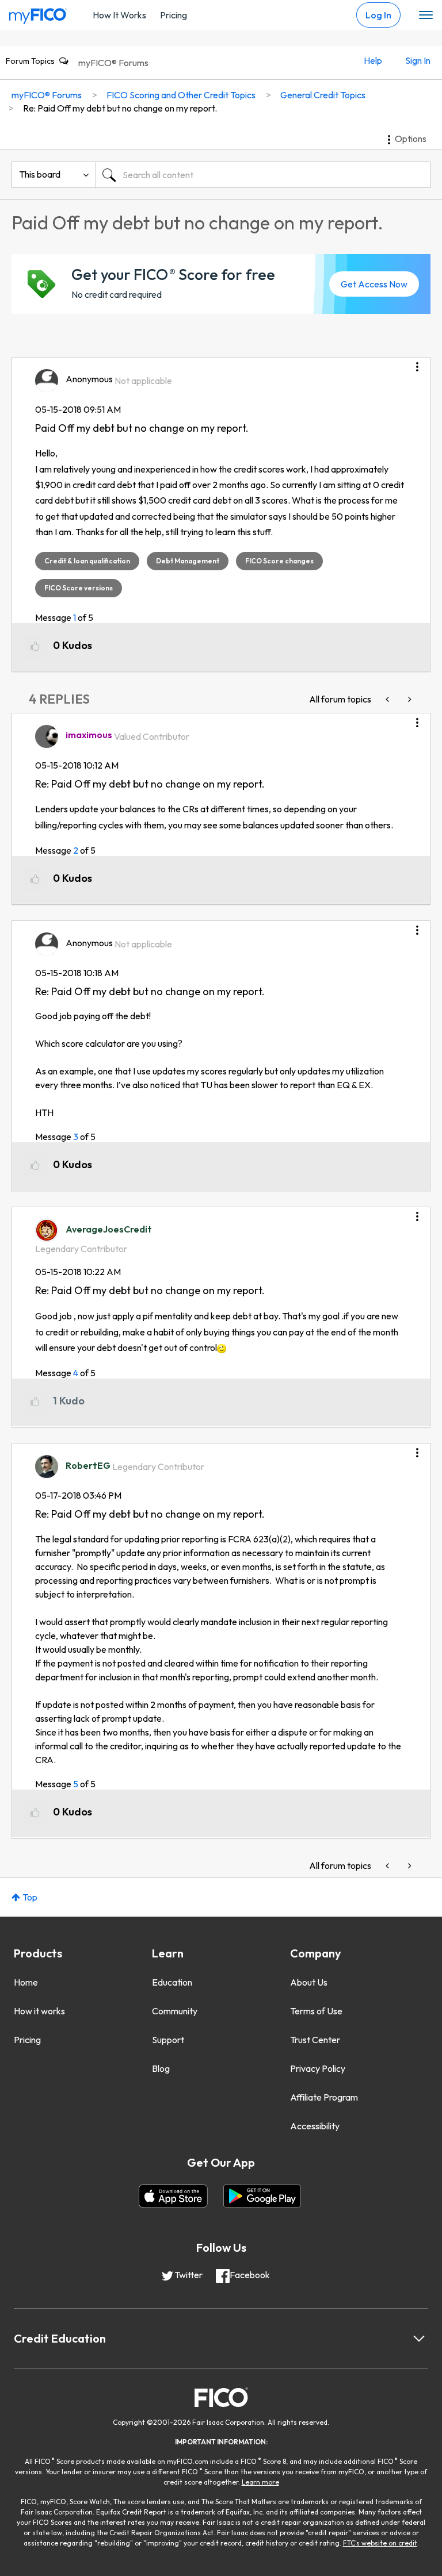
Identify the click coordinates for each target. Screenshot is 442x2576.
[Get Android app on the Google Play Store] (262, 2196)
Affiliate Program (324, 2097)
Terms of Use (316, 2011)
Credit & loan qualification (87, 561)
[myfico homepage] (38, 13)
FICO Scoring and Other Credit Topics (181, 95)
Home (26, 1982)
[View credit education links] (419, 2339)
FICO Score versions (79, 588)
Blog (161, 2068)
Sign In (418, 60)
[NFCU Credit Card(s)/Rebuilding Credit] (388, 699)
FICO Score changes (279, 561)
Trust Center (315, 2040)
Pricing (174, 15)
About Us (309, 1982)
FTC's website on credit (380, 2543)
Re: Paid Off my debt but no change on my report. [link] (120, 108)
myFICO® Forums (113, 63)
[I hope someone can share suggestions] (409, 699)
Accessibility (315, 2126)
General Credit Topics (323, 95)
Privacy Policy (318, 2068)
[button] (417, 363)
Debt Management (188, 561)
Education (172, 1982)
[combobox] (263, 175)
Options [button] (411, 139)
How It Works (119, 15)
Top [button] (30, 1897)
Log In (378, 15)
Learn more (260, 2482)
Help (373, 60)
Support (168, 2040)
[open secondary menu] (426, 16)
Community (175, 2011)
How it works (39, 2011)
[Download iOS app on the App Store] (173, 2196)
